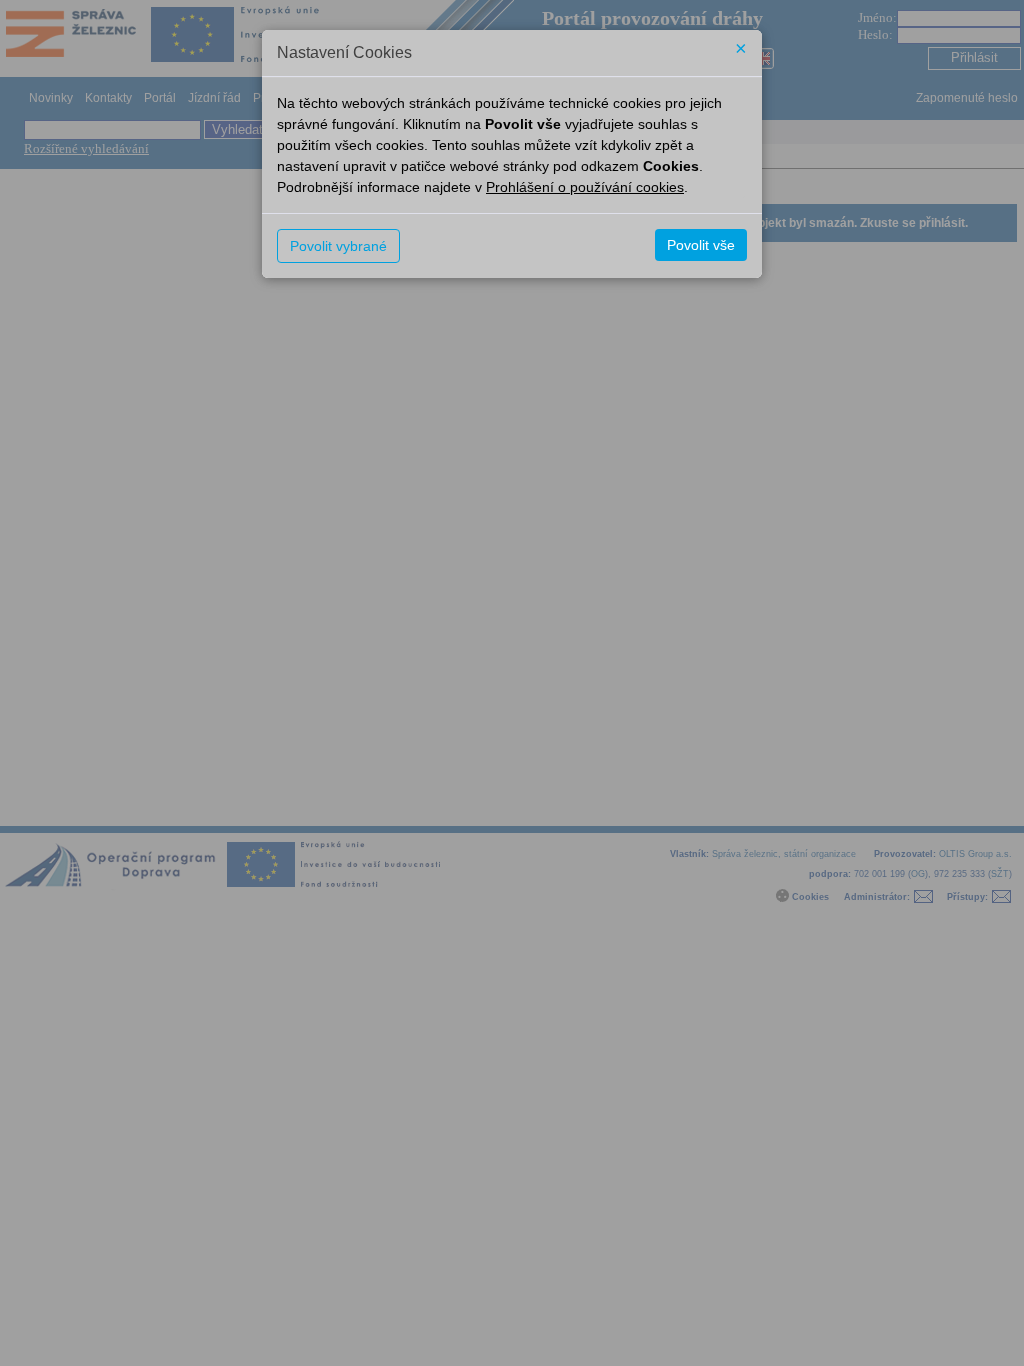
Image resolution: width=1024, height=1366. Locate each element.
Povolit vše (701, 245)
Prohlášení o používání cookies (585, 187)
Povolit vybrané (338, 246)
